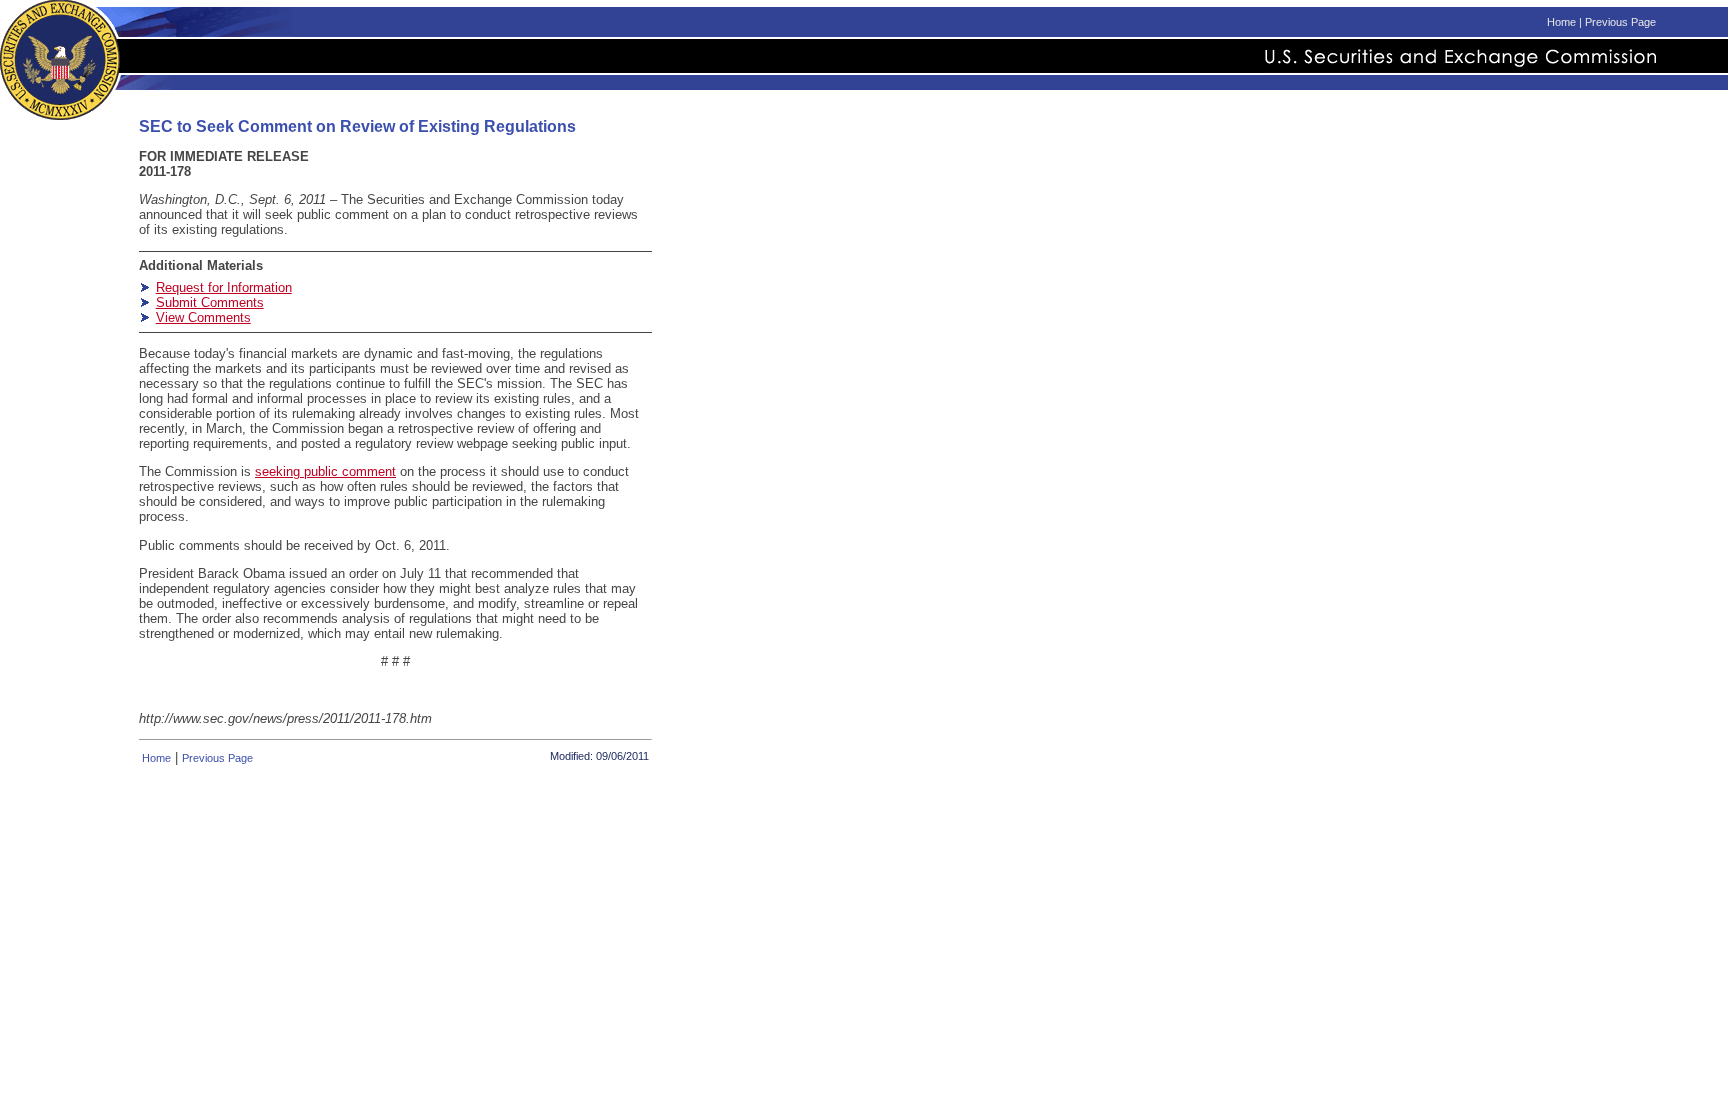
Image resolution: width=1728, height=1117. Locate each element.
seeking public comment (325, 471)
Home (1561, 22)
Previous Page (1620, 22)
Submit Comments (210, 302)
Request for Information (224, 287)
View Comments (203, 317)
